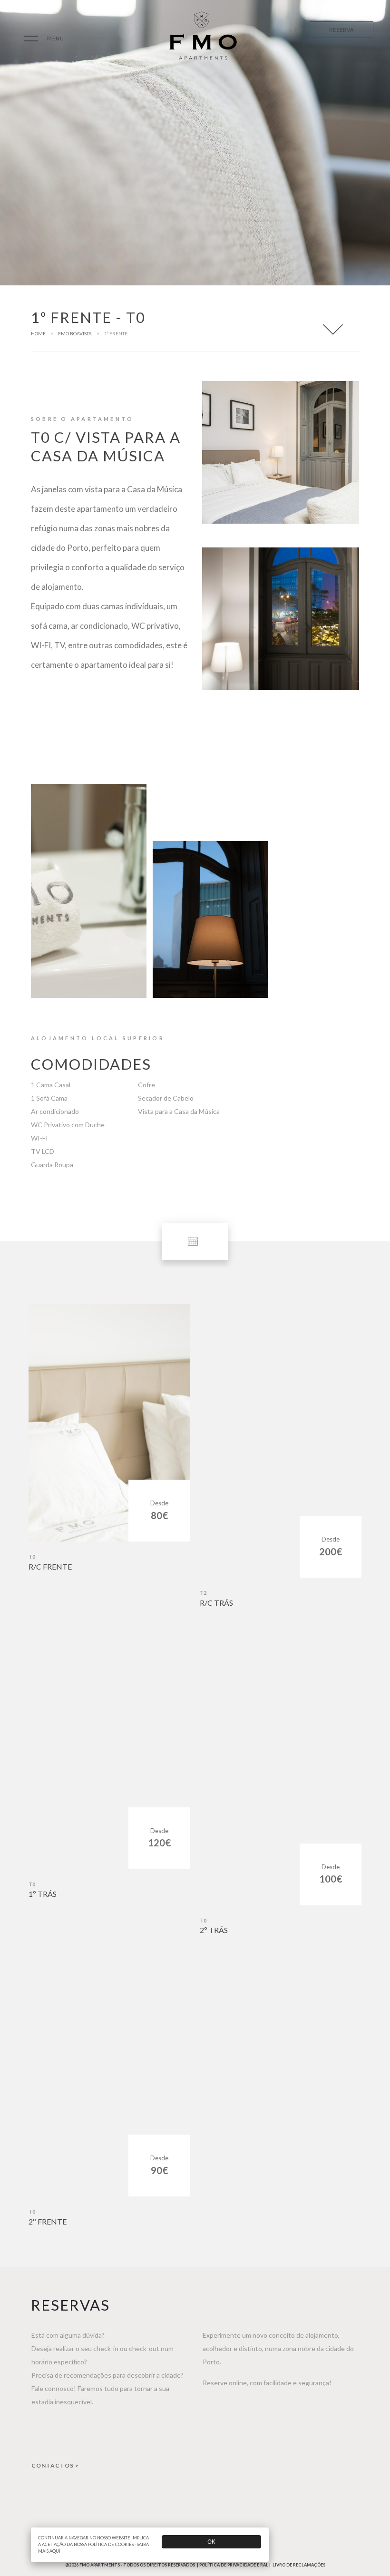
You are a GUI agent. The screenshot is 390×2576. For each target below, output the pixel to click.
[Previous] (327, 1021)
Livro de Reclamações (299, 2565)
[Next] (346, 1021)
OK (211, 2542)
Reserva (341, 30)
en (298, 30)
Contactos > (55, 2465)
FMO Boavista (75, 333)
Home (38, 333)
